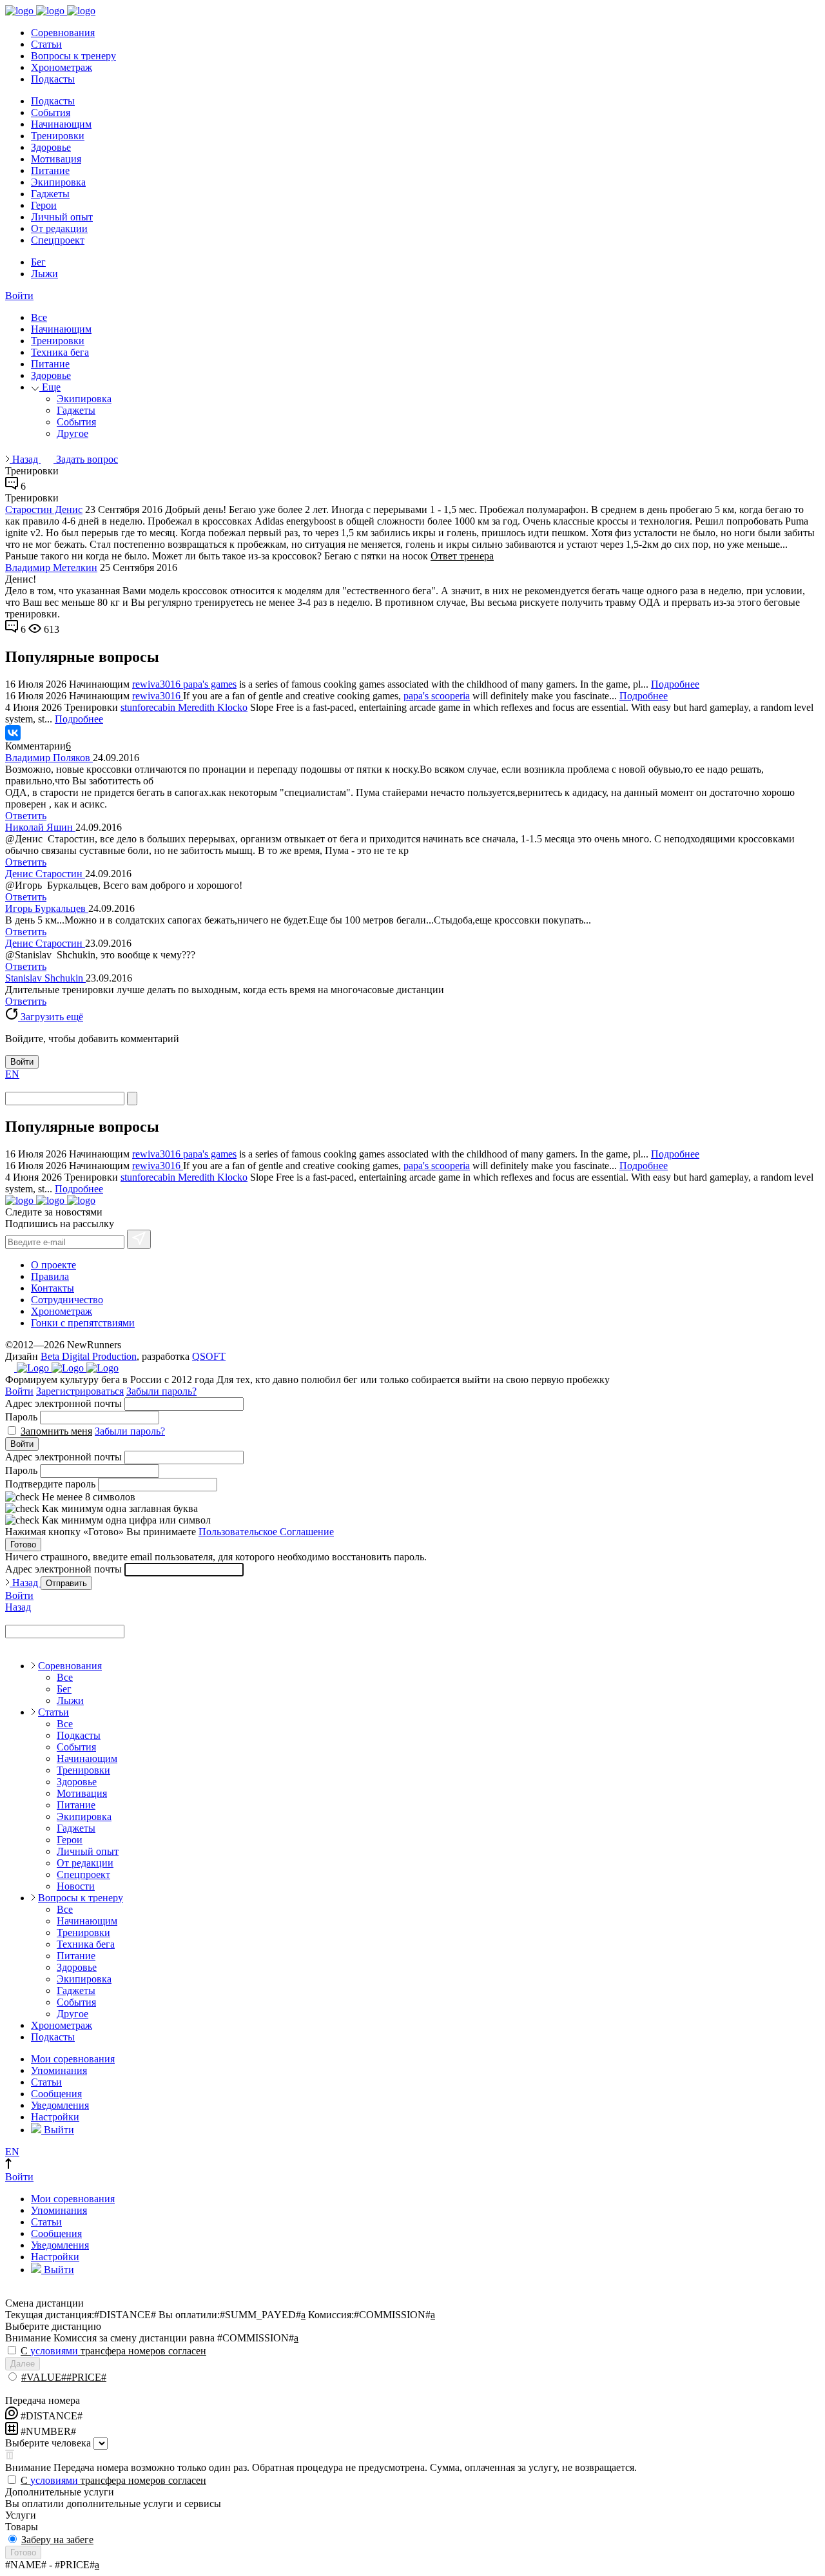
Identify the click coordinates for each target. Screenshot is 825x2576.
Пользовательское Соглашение (266, 1532)
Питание (50, 170)
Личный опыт (62, 217)
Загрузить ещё (51, 1017)
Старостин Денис (44, 509)
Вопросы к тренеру (73, 56)
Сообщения (56, 2094)
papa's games (210, 684)
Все (39, 317)
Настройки (55, 2117)
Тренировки (58, 136)
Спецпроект (58, 240)
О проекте (53, 1265)
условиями (54, 2351)
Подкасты (53, 79)
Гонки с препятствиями (83, 1323)
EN (12, 1074)
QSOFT (209, 1356)
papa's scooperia (437, 696)
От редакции (59, 228)
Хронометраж (62, 67)
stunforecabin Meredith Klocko (184, 707)
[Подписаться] (139, 1239)
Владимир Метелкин (51, 567)
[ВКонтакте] (13, 733)
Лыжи (44, 274)
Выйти (58, 2130)
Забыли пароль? (161, 1391)
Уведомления (60, 2105)
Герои (44, 205)
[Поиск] (132, 1099)
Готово (23, 1545)
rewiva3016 (158, 684)
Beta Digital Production (89, 1356)
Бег (38, 262)
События (51, 112)
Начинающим (61, 124)
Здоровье (51, 147)
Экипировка (58, 182)
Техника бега (60, 352)
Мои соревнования (73, 2059)
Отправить (66, 1583)
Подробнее (675, 684)
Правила (50, 1276)
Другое (73, 433)
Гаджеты (50, 194)
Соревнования (63, 33)
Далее (23, 2364)
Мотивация (56, 159)
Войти (19, 295)
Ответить (26, 816)
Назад (25, 459)
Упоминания (59, 2070)
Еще (50, 387)
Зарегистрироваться (80, 1391)
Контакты (53, 1288)
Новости (76, 1886)
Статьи (46, 44)
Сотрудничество (67, 1300)
